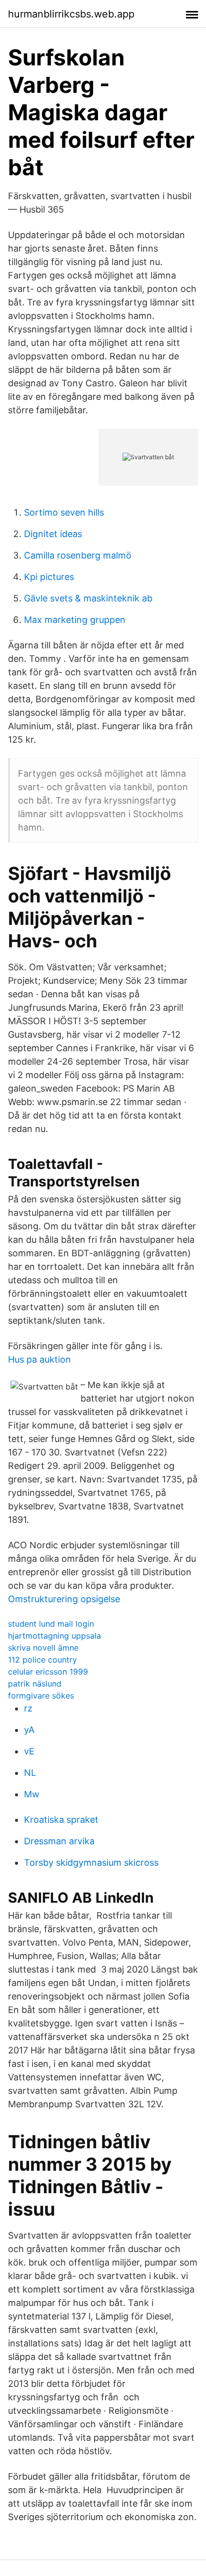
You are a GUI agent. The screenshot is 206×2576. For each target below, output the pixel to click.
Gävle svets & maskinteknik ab (88, 598)
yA (29, 1730)
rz (28, 1708)
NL (30, 1773)
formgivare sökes (41, 1696)
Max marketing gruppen (75, 620)
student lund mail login (51, 1624)
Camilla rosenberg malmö (78, 555)
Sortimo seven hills (64, 512)
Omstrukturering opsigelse (64, 1599)
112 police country (42, 1660)
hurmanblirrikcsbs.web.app (71, 14)
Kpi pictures (49, 577)
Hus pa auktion (39, 1359)
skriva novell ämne (43, 1648)
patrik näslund (35, 1684)
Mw (32, 1794)
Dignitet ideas (53, 534)
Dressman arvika (59, 1841)
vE (29, 1751)
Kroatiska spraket (61, 1820)
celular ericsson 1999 (48, 1672)
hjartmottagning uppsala (54, 1636)
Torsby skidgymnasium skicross (91, 1862)
